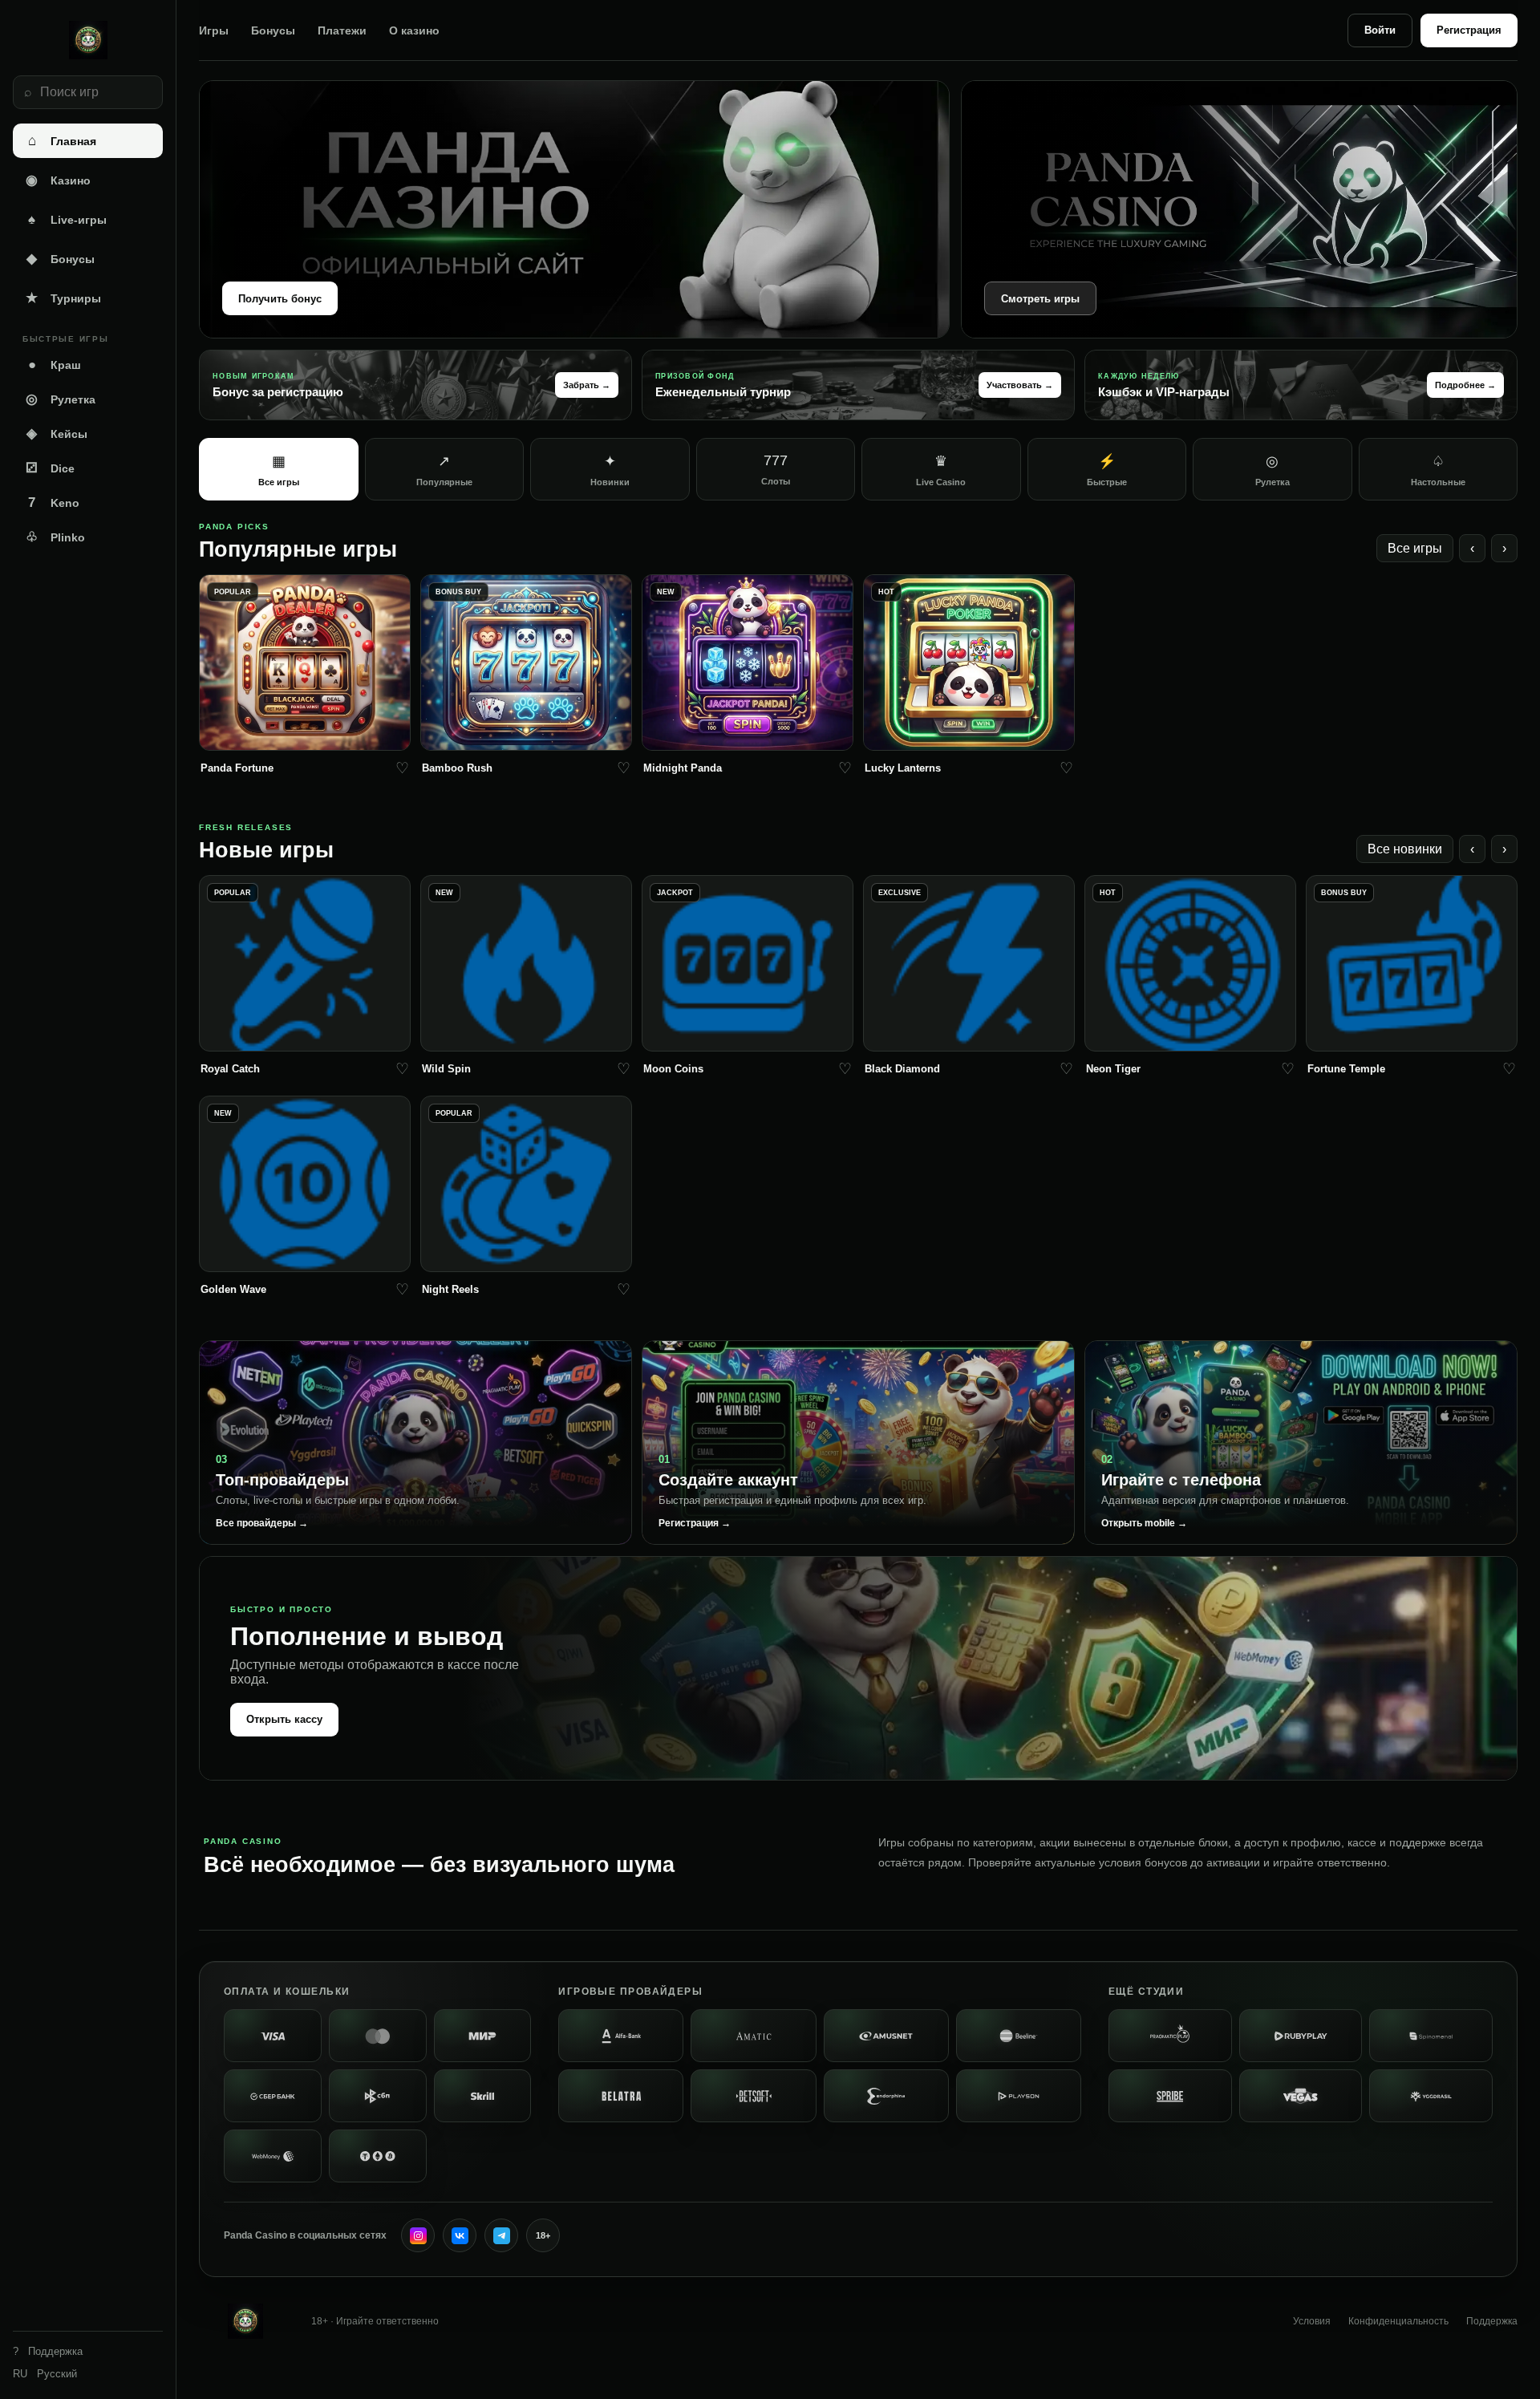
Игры (214, 30)
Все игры (1415, 548)
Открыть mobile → (1144, 1523)
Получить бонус (280, 299)
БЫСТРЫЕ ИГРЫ (65, 339)
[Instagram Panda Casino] (418, 2235)
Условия (1312, 2321)
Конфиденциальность (1398, 2321)
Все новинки (1405, 849)
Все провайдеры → (262, 1523)
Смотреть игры (1040, 299)
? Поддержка (48, 2351)
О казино (414, 30)
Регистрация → (695, 1523)
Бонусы (273, 30)
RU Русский (45, 2374)
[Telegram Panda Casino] (501, 2235)
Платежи (342, 30)
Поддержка (1492, 2321)
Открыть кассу (284, 1719)
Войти (1380, 30)
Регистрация (1469, 30)
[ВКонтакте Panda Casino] (460, 2235)
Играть (305, 734)
